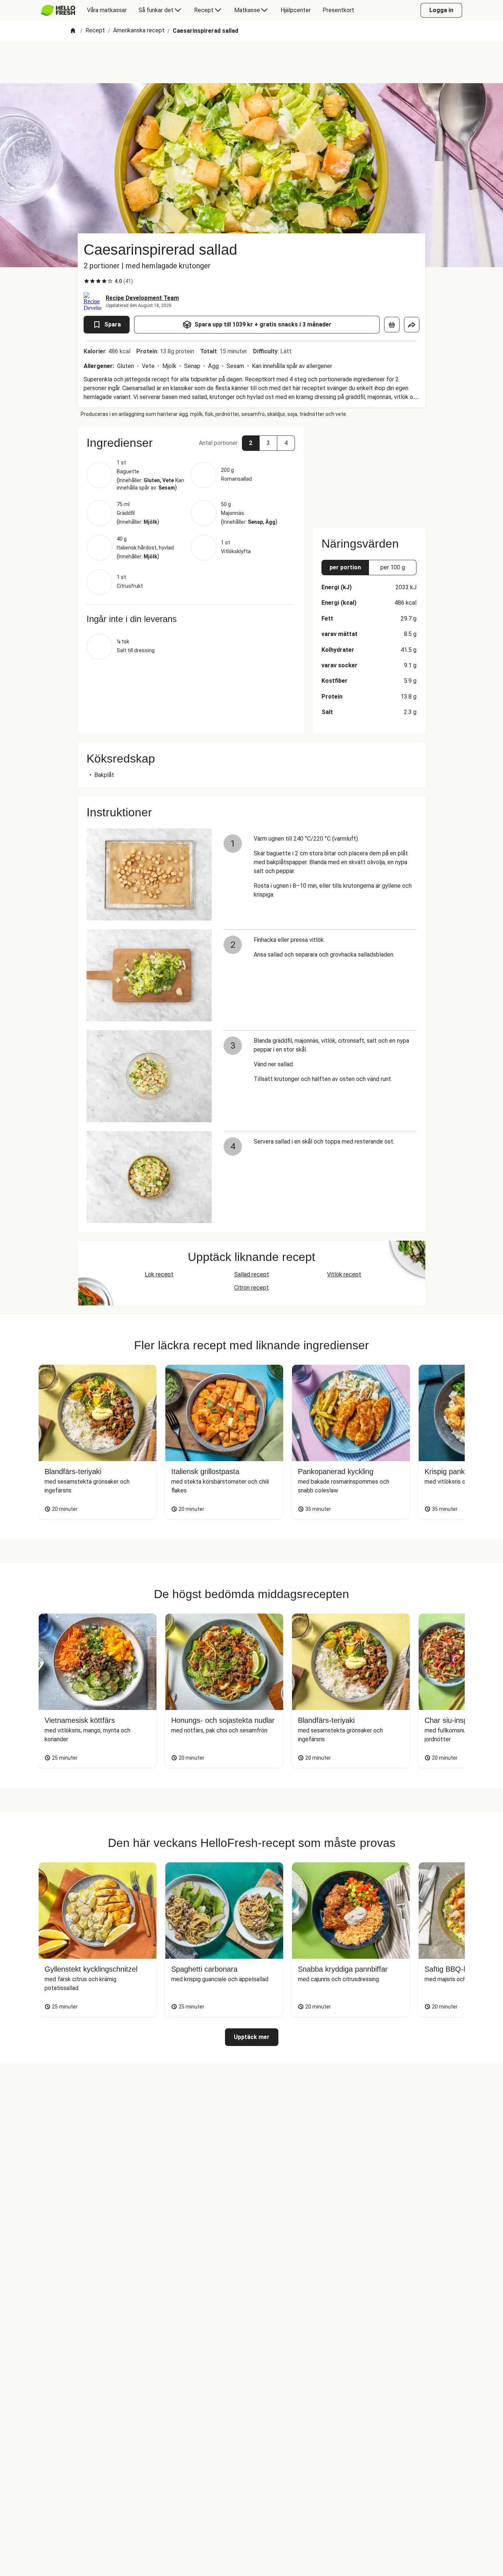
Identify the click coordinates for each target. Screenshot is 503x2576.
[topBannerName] (251, 62)
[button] (191, 443)
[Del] (412, 325)
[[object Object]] (392, 325)
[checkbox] (87, 281)
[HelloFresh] (58, 10)
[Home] (73, 31)
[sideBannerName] (369, 473)
